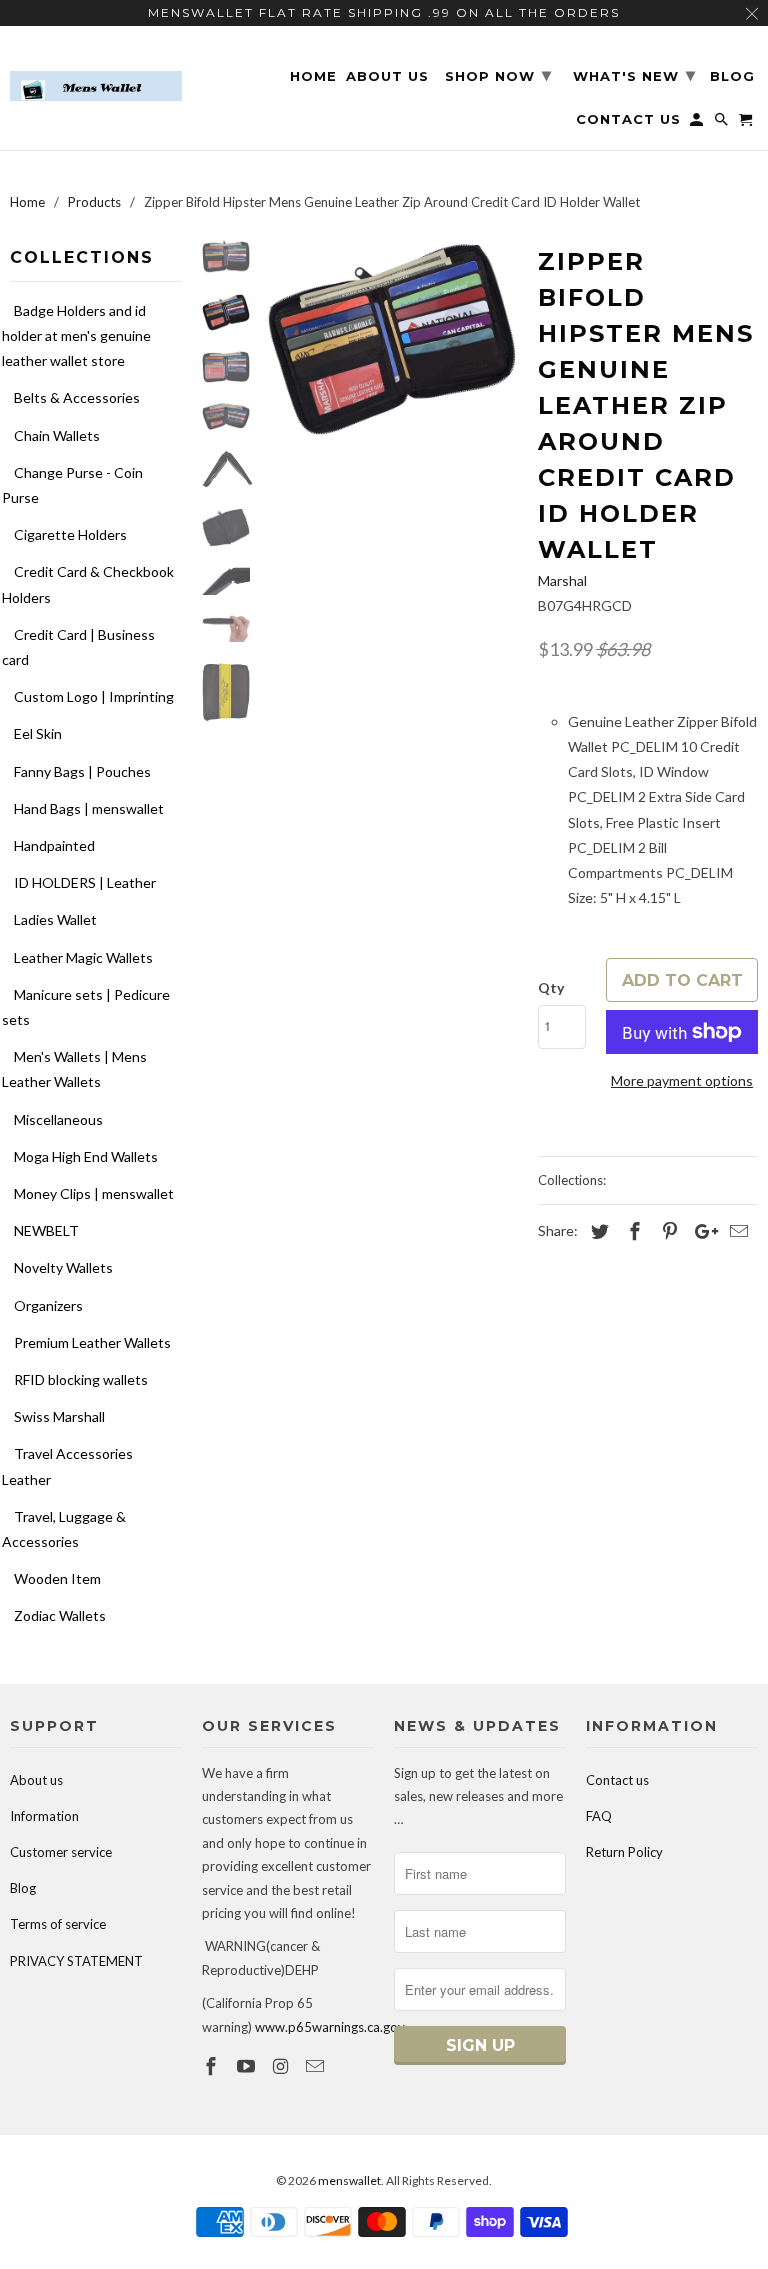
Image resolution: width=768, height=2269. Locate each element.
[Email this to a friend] (736, 1231)
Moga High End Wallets (86, 1156)
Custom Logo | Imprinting (94, 696)
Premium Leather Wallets (92, 1342)
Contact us (617, 1780)
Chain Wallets (57, 435)
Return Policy (624, 1852)
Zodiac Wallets (60, 1615)
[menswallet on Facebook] (213, 2066)
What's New (634, 75)
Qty (551, 987)
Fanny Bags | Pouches (82, 771)
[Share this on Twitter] (597, 1231)
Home (313, 76)
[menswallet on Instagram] (283, 2066)
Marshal (562, 580)
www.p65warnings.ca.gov (330, 2027)
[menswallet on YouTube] (248, 2066)
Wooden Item (57, 1578)
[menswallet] (96, 71)
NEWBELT (46, 1230)
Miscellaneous (58, 1119)
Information (44, 1816)
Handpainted (54, 845)
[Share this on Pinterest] (667, 1231)
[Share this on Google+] (701, 1231)
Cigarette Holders (70, 534)
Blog (23, 1888)
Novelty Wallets (63, 1267)
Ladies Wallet (55, 919)
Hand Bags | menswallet (89, 808)
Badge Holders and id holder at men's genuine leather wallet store (76, 335)
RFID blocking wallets (81, 1379)
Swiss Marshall (59, 1416)
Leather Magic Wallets (83, 957)
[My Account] (698, 123)
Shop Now (498, 75)
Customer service (61, 1852)
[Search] (723, 123)
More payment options (682, 1080)
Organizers (48, 1305)
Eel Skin (38, 733)
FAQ (599, 1816)
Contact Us (628, 119)
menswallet (349, 2180)
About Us (387, 76)
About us (36, 1780)
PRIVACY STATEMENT (76, 1961)
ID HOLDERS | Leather (85, 882)
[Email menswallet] (317, 2066)
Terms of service (58, 1924)
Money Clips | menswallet (94, 1193)
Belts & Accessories (77, 397)
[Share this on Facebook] (632, 1231)
